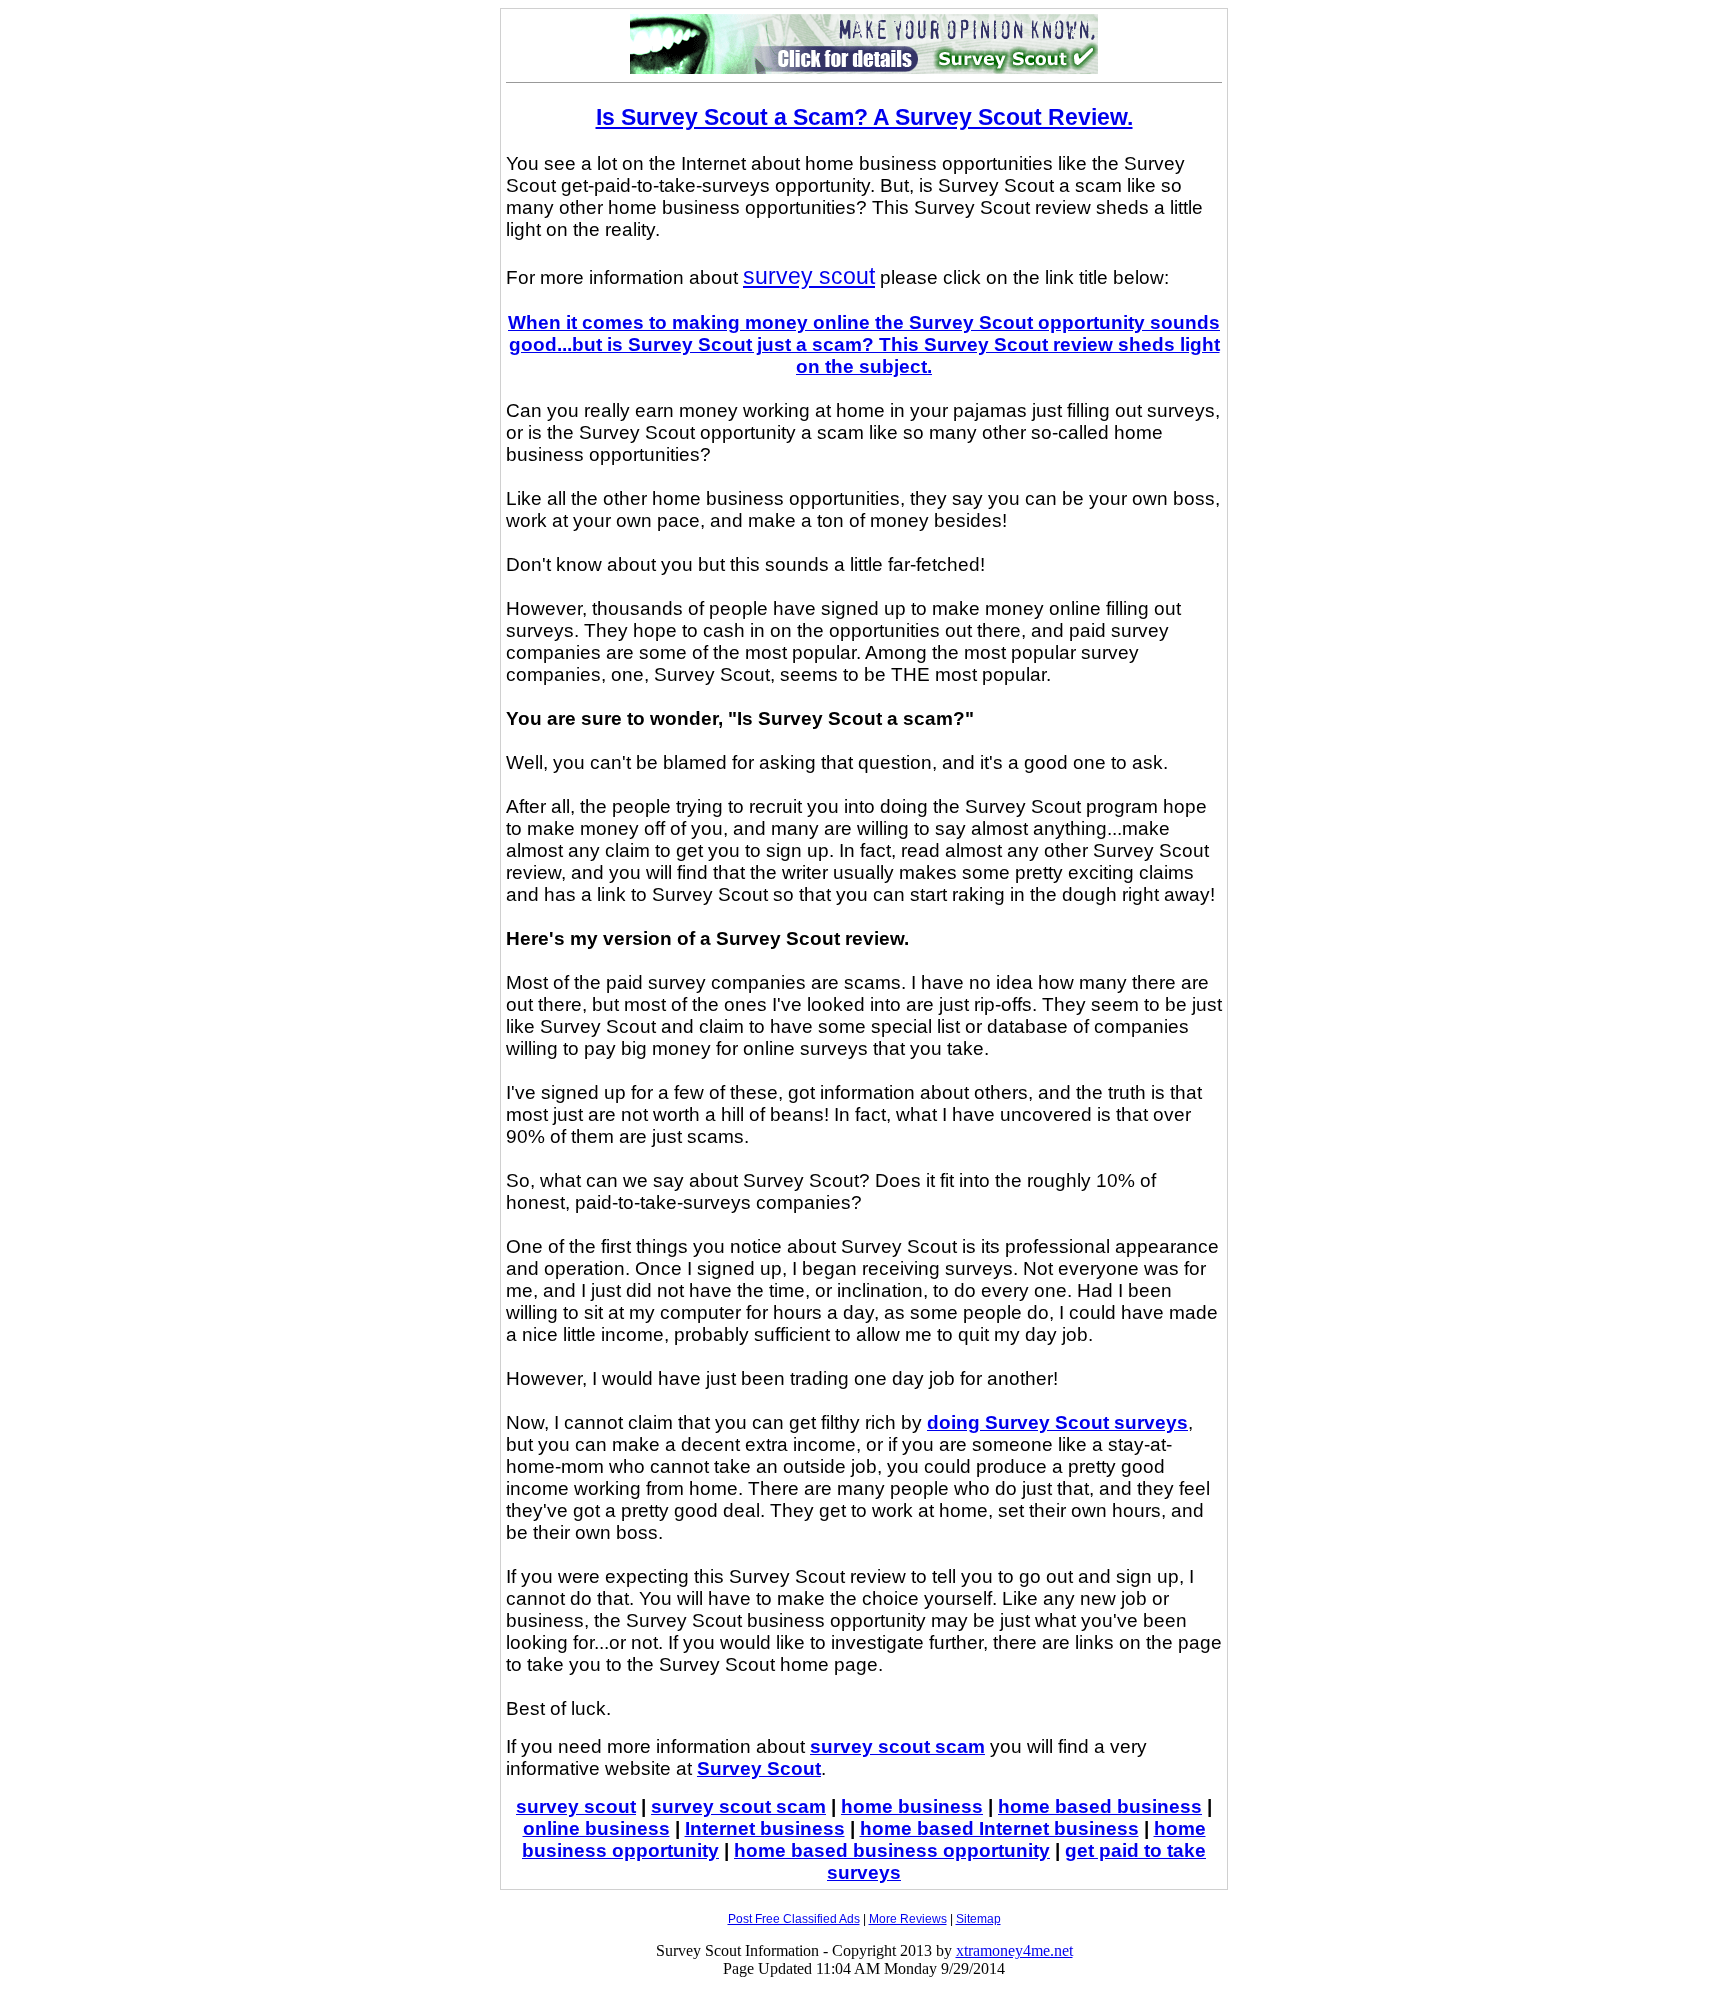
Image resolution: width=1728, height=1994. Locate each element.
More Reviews (908, 1919)
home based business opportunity (892, 1850)
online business (596, 1828)
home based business (1100, 1806)
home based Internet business (999, 1828)
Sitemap (978, 1919)
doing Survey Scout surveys (1057, 1422)
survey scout (809, 276)
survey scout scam (897, 1746)
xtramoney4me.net (1014, 1950)
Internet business (765, 1828)
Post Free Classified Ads (794, 1919)
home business (912, 1806)
